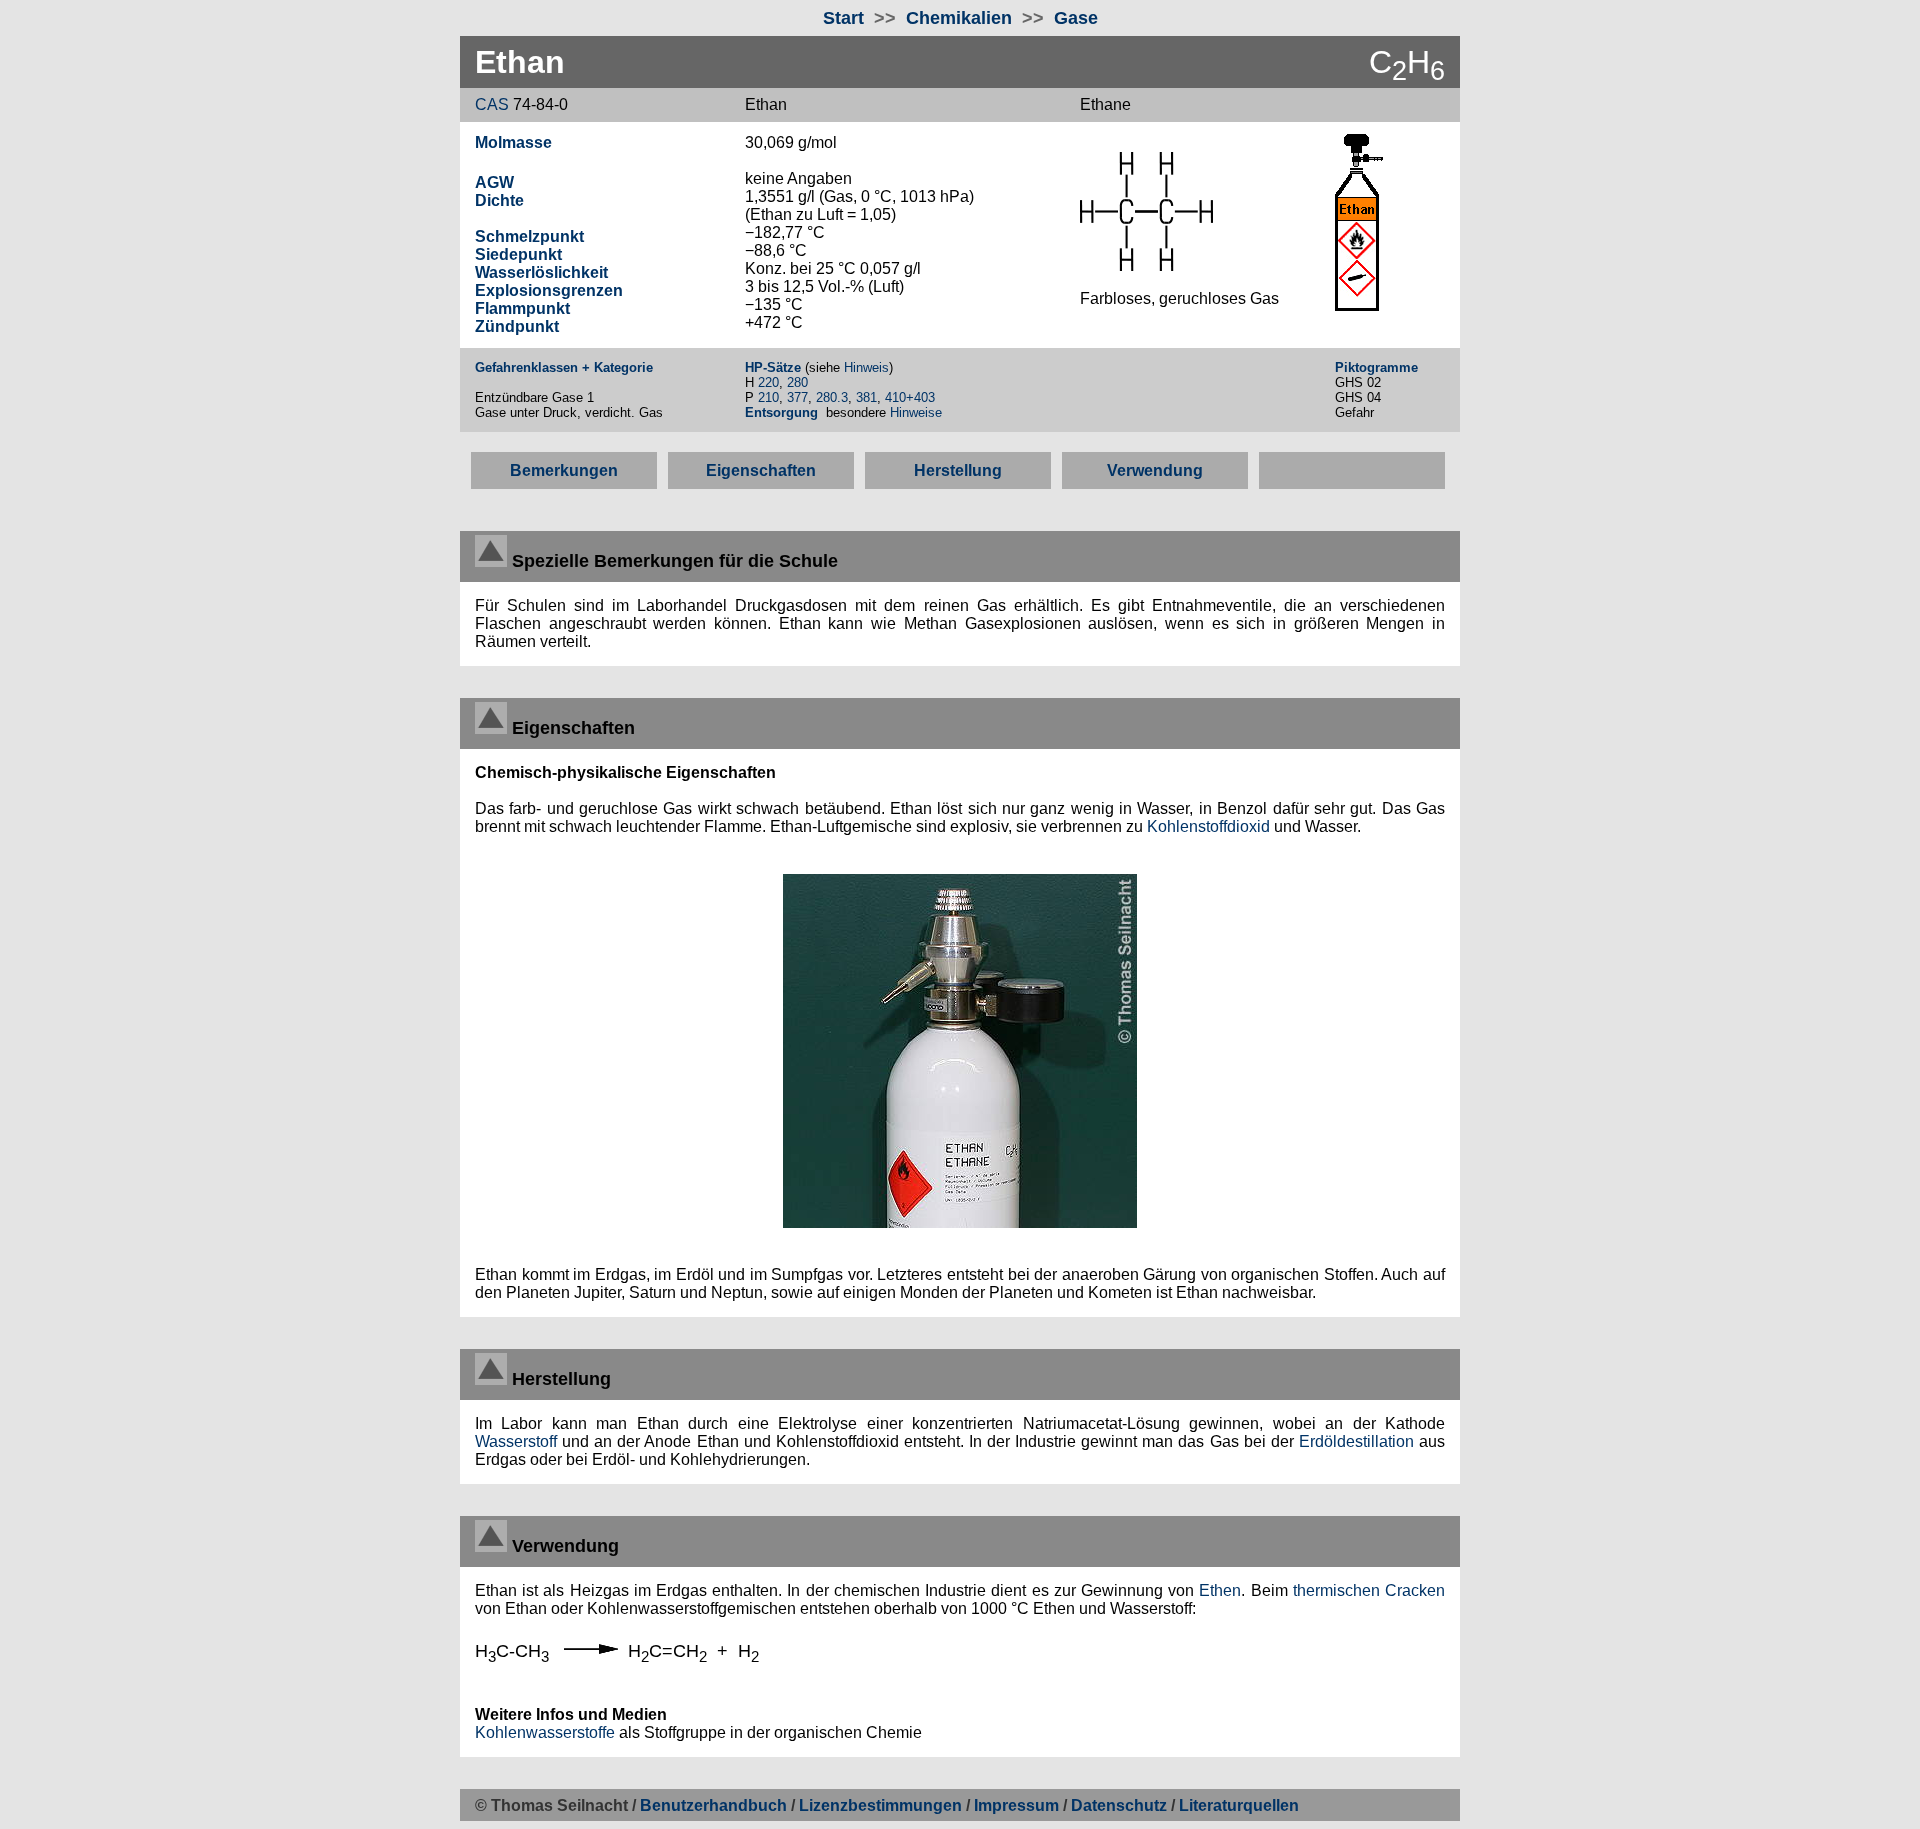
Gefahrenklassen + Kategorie (564, 367)
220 (768, 382)
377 (797, 397)
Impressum (1016, 1805)
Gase (1076, 18)
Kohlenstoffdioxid (1208, 826)
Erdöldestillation (1356, 1441)
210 (768, 397)
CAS (492, 104)
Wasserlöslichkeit (541, 272)
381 (866, 397)
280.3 (832, 397)
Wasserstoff (516, 1441)
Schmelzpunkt (529, 236)
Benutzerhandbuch (713, 1805)
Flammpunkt (522, 308)
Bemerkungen (564, 470)
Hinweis (866, 367)
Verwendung (1155, 470)
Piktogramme (1376, 367)
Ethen (1220, 1590)
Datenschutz (1121, 1805)
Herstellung (958, 470)
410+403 (910, 397)
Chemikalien (959, 18)
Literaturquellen (1239, 1805)
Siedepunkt (518, 254)
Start (843, 18)
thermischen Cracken (1369, 1590)
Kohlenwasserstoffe (545, 1732)
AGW (494, 182)
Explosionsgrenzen (549, 290)
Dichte (499, 200)
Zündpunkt (517, 326)
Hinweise (918, 412)
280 (797, 382)
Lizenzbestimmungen (880, 1805)
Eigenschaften (761, 470)
